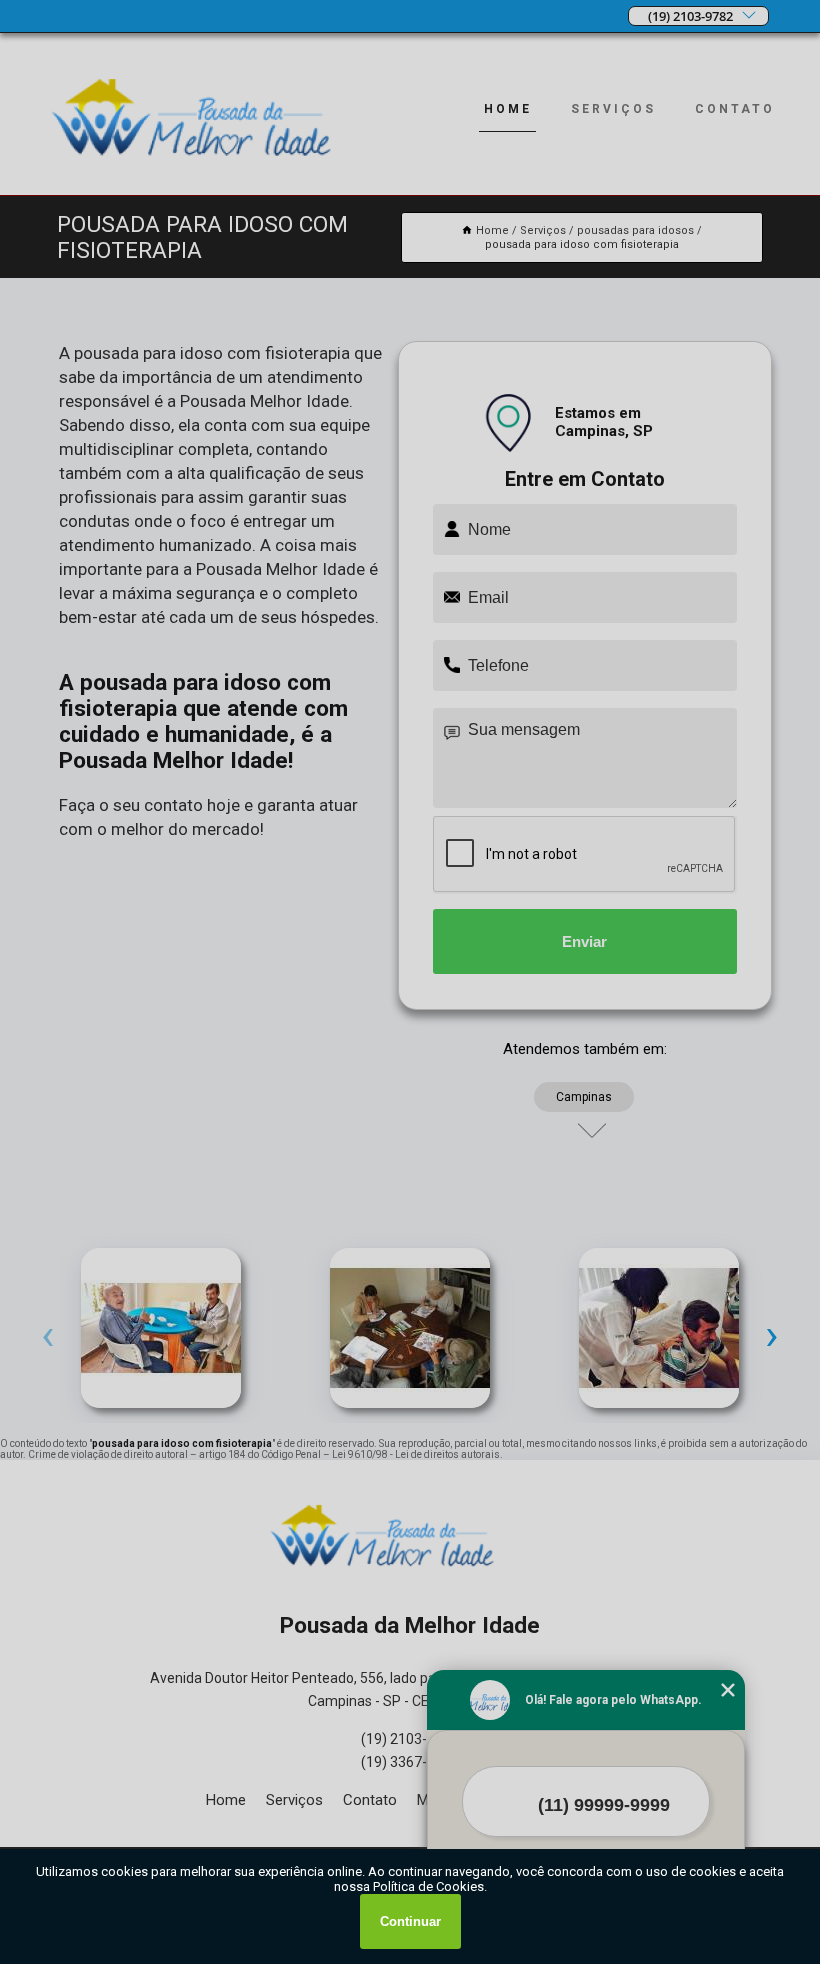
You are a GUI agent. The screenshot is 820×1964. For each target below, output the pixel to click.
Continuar (410, 1921)
